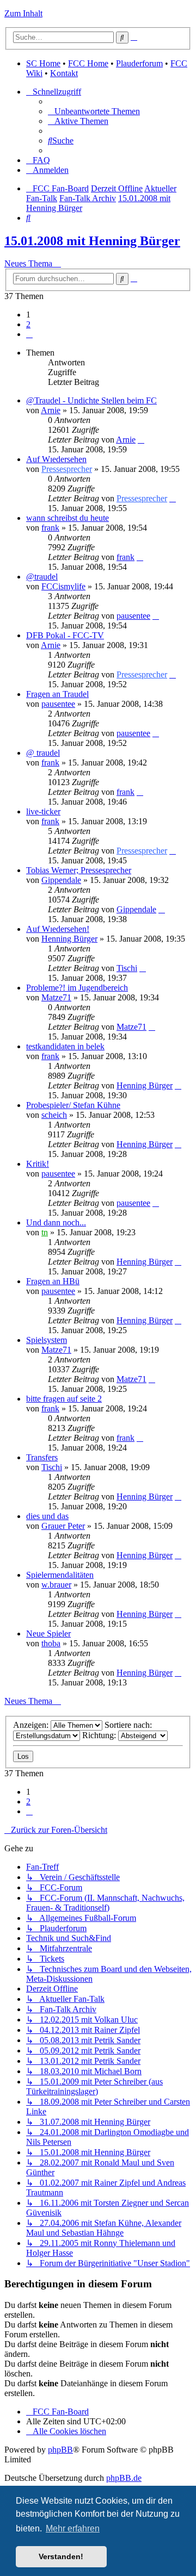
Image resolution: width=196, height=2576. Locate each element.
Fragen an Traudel (57, 694)
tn (45, 1232)
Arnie (51, 410)
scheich (54, 1115)
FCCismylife (63, 586)
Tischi (127, 968)
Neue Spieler (48, 1634)
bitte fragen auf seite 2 (64, 1399)
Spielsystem (47, 1340)
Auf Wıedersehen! (58, 929)
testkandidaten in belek (65, 1046)
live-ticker (43, 811)
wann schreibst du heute (68, 518)
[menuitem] (94, 111)
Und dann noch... (56, 1222)
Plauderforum (139, 63)
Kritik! (38, 1164)
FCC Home (88, 63)
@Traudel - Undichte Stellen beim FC (91, 400)
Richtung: (100, 1735)
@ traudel (43, 753)
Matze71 (56, 997)
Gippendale (61, 880)
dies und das (47, 1516)
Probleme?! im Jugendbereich (77, 988)
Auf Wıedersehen (56, 459)
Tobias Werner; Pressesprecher (79, 870)
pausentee (133, 616)
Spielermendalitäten (60, 1575)
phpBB (60, 2450)
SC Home (43, 63)
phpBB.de (124, 2478)
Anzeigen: (32, 1725)
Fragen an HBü (53, 1281)
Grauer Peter (63, 1526)
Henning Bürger (69, 939)
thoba (51, 1643)
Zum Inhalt (23, 13)
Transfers (42, 1457)
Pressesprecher (67, 469)
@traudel (42, 577)
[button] (29, 334)
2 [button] (28, 324)
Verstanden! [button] (61, 2556)
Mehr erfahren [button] (73, 2528)
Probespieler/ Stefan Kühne (73, 1105)
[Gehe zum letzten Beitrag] (141, 440)
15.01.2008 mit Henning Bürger (92, 241)
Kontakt (64, 73)
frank (50, 528)
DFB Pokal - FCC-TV (65, 635)
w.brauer (56, 1585)
